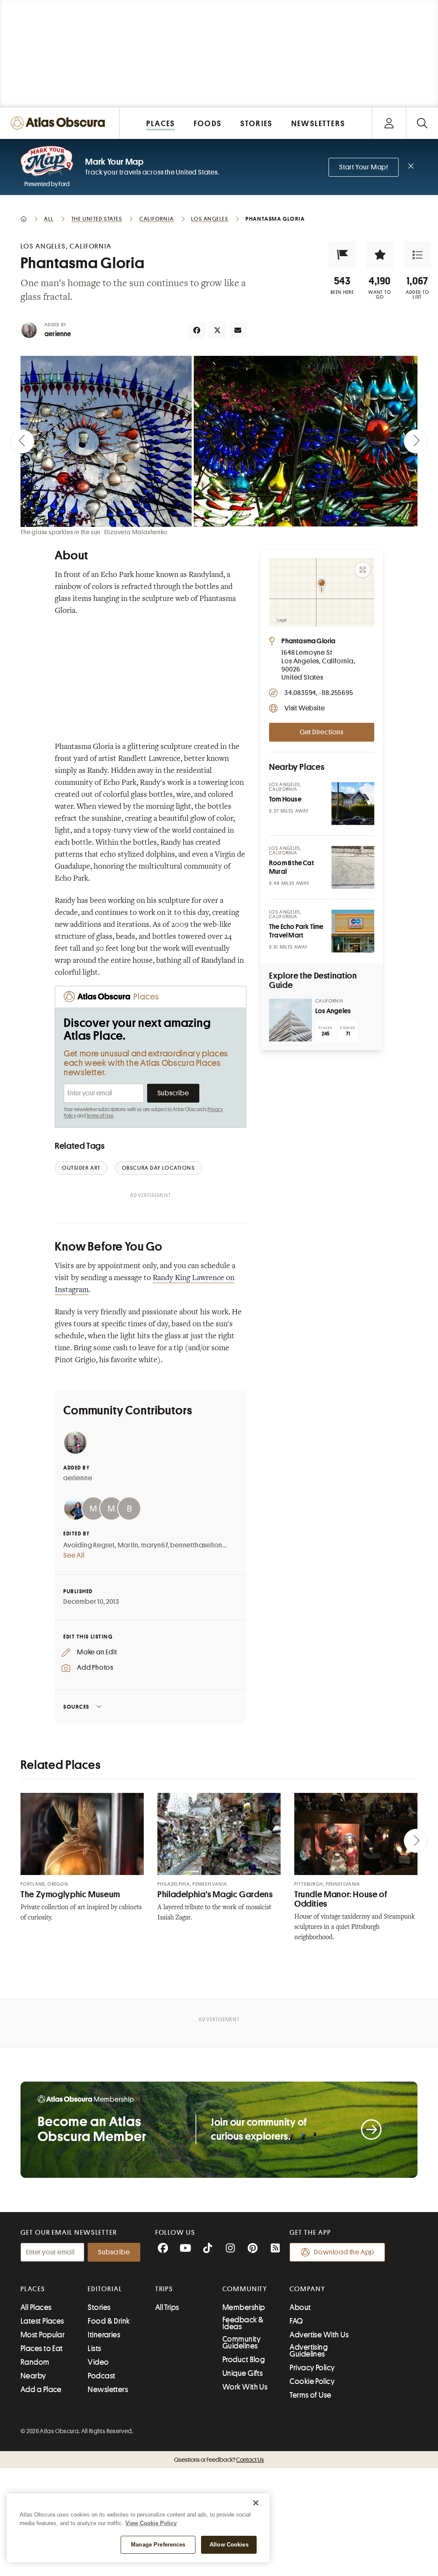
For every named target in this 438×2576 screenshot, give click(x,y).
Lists (94, 2348)
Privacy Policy (312, 2368)
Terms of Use (100, 1116)
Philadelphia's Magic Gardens (215, 1894)
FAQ (296, 2321)
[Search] (422, 123)
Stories (99, 2307)
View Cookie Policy (151, 2523)
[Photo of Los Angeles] (290, 1020)
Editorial (105, 2289)
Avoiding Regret (89, 1545)
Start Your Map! (364, 167)
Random (35, 2362)
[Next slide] (416, 441)
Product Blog (244, 2360)
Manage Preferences (158, 2545)
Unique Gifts (243, 2373)
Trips (164, 2289)
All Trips (167, 2307)
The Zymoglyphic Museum (70, 1894)
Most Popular (43, 2335)
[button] (342, 255)
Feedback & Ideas (243, 2323)
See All (74, 1556)
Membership (244, 2307)
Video (98, 2362)
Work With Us (245, 2387)
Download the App (344, 2252)
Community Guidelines (241, 2342)
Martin (128, 1545)
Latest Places (42, 2321)
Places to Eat (42, 2348)
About (300, 2307)
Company (307, 2289)
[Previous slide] (22, 441)
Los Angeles (333, 1011)
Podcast (101, 2376)
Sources (76, 1707)
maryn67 (154, 1545)
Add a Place (41, 2390)
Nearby (33, 2376)
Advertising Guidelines (309, 2351)
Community (245, 2289)
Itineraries (104, 2335)
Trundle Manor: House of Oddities (341, 1899)
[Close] (256, 2503)
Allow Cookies (229, 2545)
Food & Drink (109, 2321)
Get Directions (322, 732)
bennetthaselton (196, 1545)
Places (33, 2289)
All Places (36, 2307)
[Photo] (353, 804)
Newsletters (108, 2390)
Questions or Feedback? (219, 2460)
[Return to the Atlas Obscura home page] (60, 123)
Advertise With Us (319, 2335)
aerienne (58, 334)
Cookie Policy (312, 2381)
